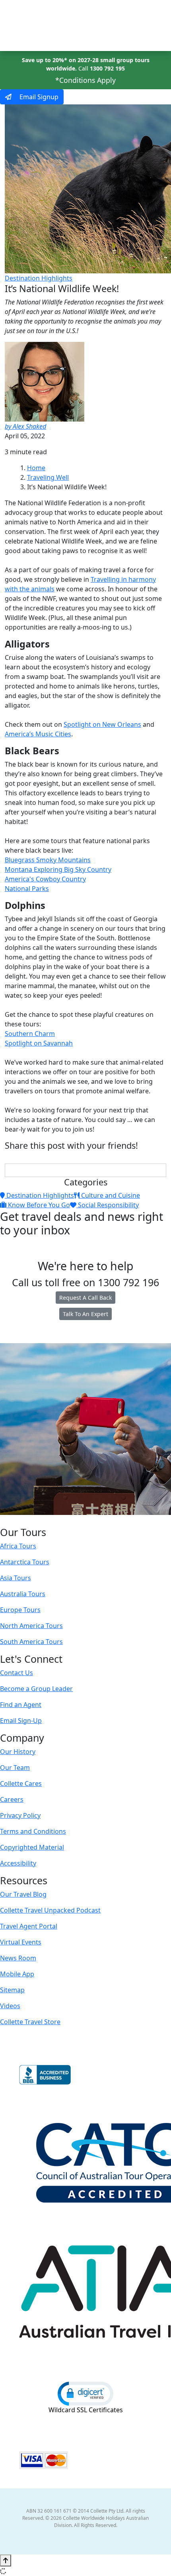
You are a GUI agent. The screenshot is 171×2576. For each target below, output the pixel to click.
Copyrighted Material (32, 1847)
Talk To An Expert (85, 1314)
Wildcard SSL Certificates (86, 2410)
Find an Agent (21, 1705)
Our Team (15, 1768)
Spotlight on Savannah (39, 1043)
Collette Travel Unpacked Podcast (50, 1910)
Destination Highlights (39, 278)
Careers (12, 1799)
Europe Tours (20, 1610)
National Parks (27, 889)
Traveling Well (48, 477)
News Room (18, 1958)
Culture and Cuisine (110, 1195)
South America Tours (31, 1642)
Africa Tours (18, 1546)
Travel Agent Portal (29, 1926)
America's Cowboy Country (45, 879)
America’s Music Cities (38, 734)
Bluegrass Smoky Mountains (48, 860)
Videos (10, 2006)
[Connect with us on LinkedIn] (85, 1520)
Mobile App (17, 1974)
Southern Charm (30, 1034)
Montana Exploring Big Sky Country (58, 869)
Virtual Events (21, 1942)
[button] (85, 2393)
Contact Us (17, 1673)
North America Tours (31, 1626)
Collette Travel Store (30, 2022)
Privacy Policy (20, 1815)
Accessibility (18, 1863)
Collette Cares (21, 1783)
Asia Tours (16, 1578)
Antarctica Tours (25, 1562)
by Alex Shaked (25, 426)
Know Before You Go (38, 1205)
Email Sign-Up (21, 1721)
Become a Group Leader (36, 1689)
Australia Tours (23, 1594)
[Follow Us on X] (76, 1520)
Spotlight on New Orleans (102, 724)
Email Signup (38, 97)
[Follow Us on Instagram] (68, 1520)
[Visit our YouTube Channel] (101, 1520)
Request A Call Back (85, 1298)
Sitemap (12, 1990)
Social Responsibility (108, 1205)
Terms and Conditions (33, 1831)
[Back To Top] (6, 2560)
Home (36, 468)
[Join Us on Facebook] (60, 1520)
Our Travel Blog (23, 1894)
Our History (18, 1752)
